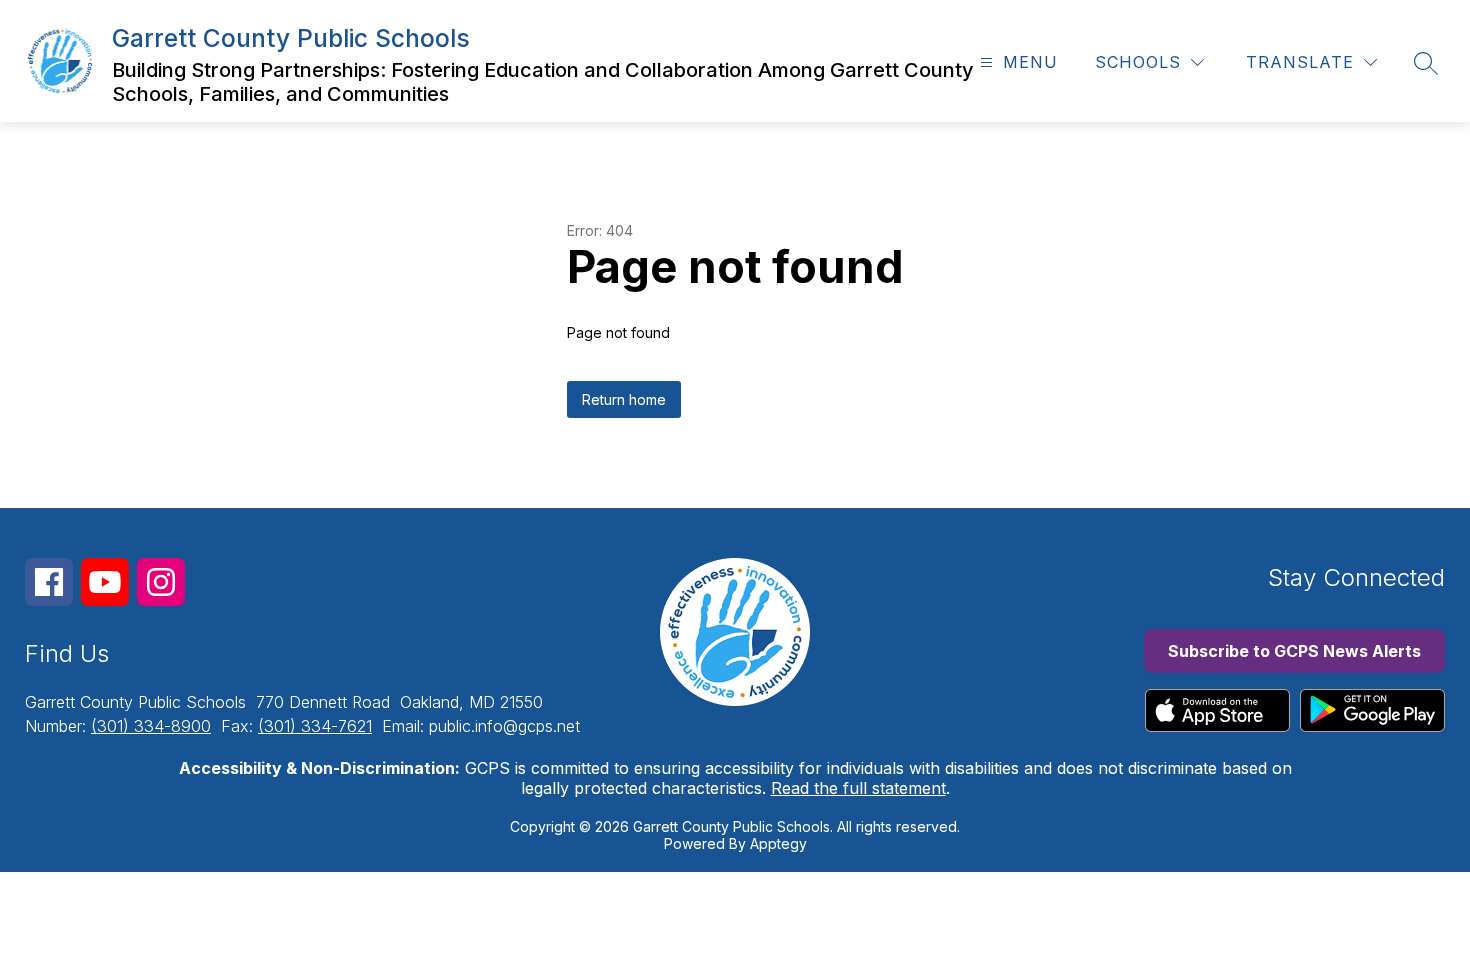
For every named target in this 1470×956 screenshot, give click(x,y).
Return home (624, 399)
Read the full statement (858, 788)
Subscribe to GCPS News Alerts (1294, 651)
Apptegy (778, 843)
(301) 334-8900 (151, 726)
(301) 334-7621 (315, 726)
